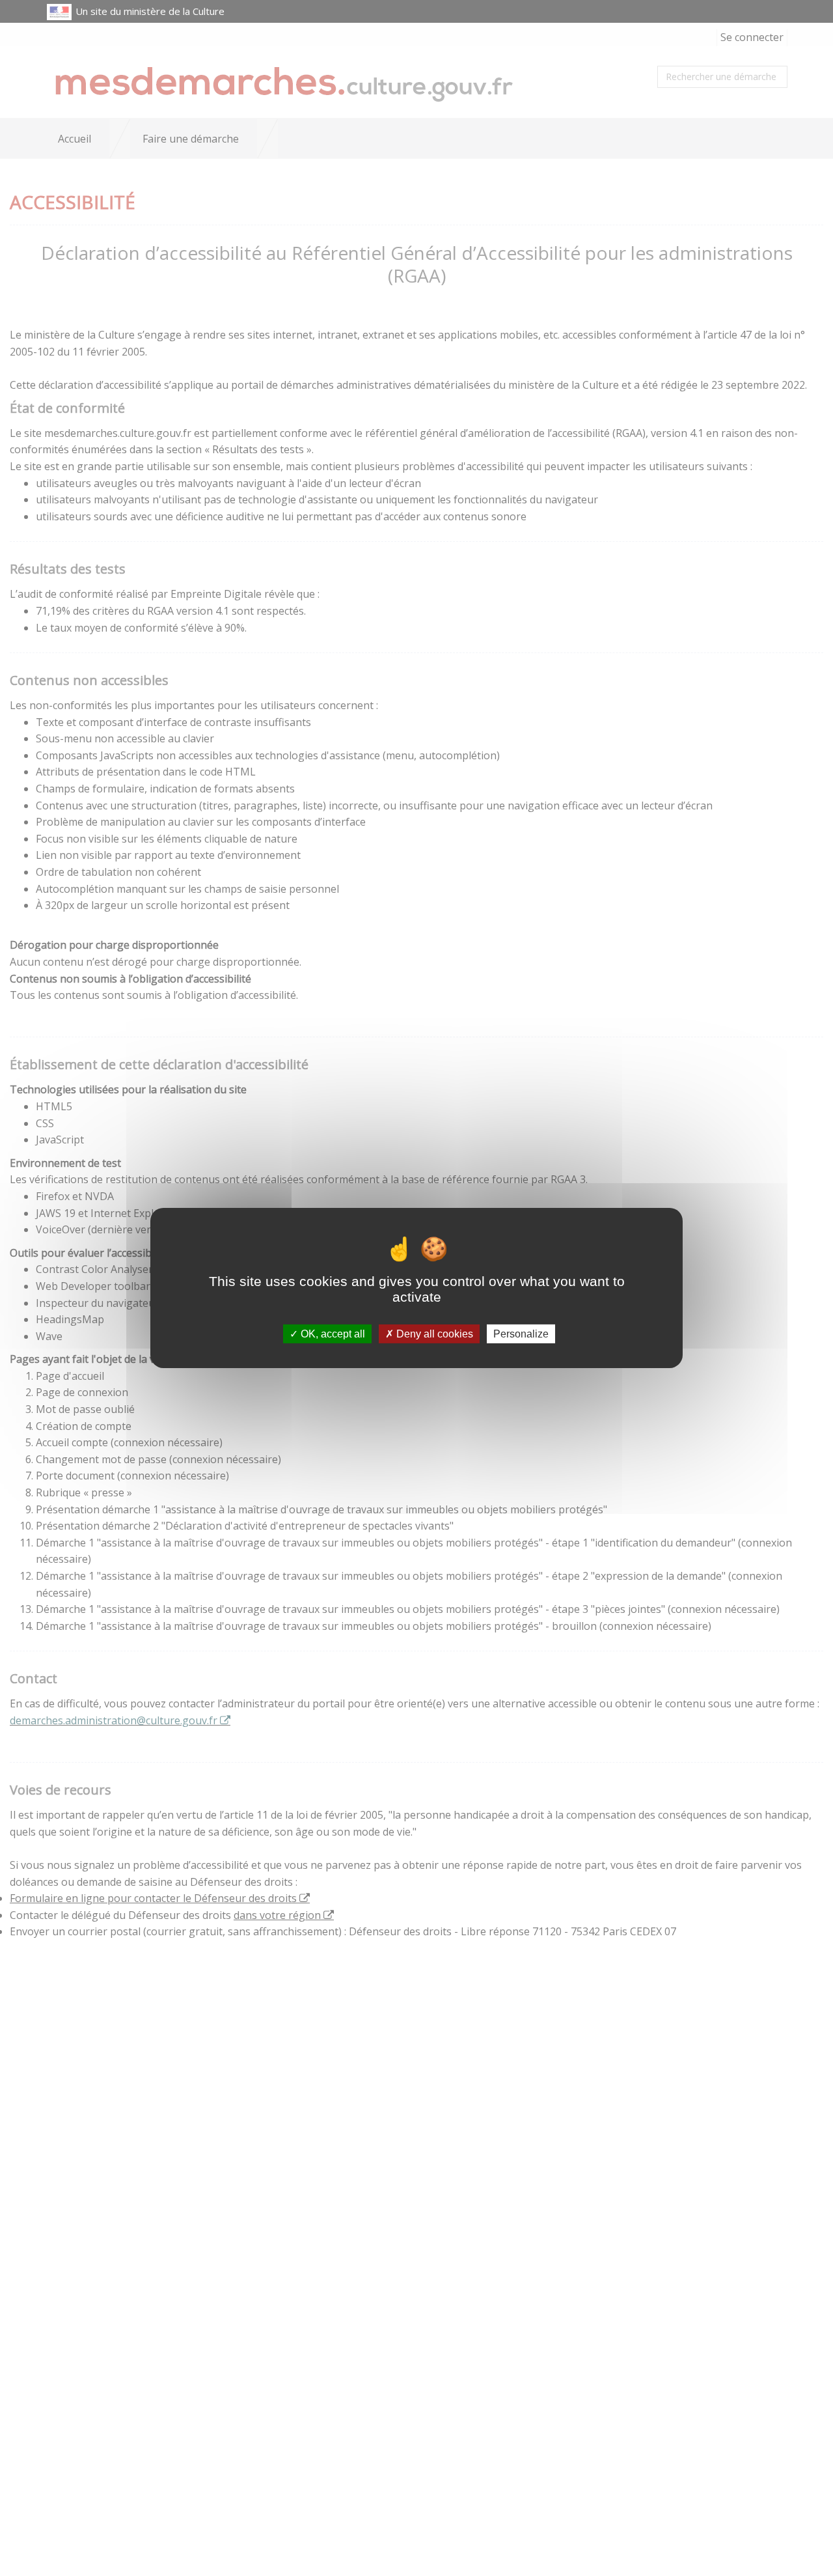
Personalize (521, 1334)
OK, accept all (332, 1334)
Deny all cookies (433, 1334)
